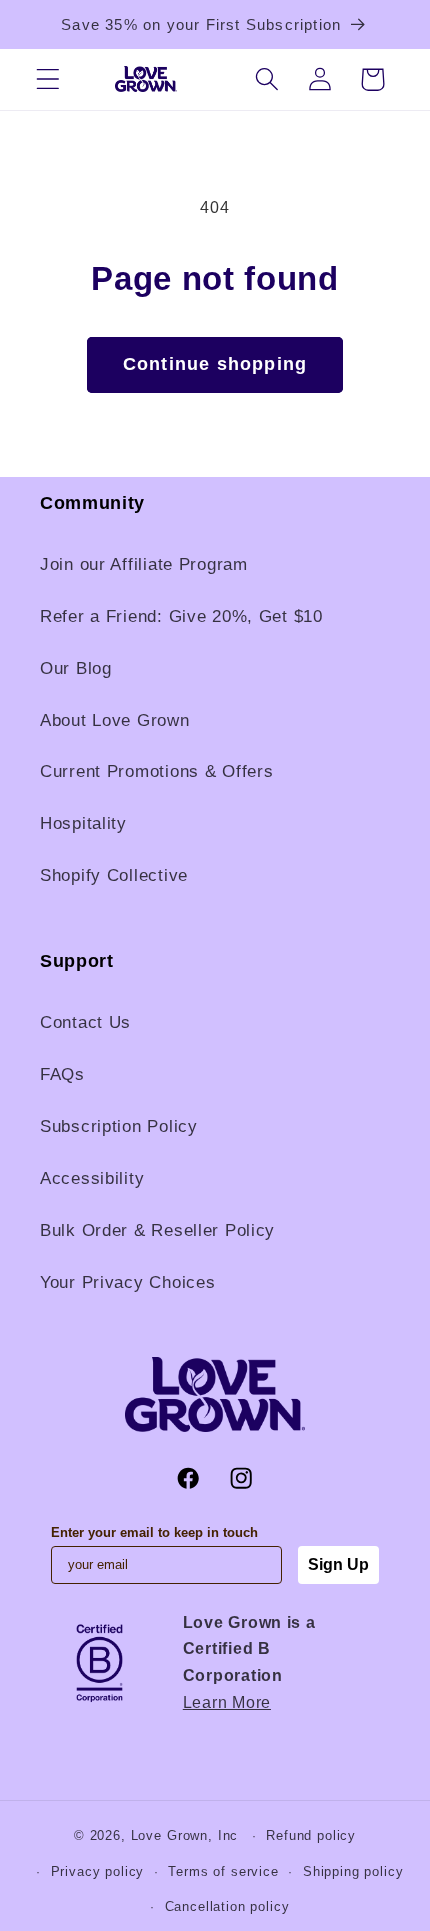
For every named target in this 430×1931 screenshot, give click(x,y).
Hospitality (83, 823)
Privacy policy (98, 1871)
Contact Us (85, 1022)
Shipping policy (353, 1871)
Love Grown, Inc (185, 1835)
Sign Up (338, 1564)
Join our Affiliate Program (144, 564)
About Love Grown (115, 720)
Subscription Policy (119, 1126)
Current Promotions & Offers (156, 771)
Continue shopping (215, 364)
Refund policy (311, 1835)
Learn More (227, 1702)
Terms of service (223, 1871)
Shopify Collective (114, 875)
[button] (48, 79)
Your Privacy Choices (127, 1282)
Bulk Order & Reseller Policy (157, 1230)
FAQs (62, 1074)
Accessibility (92, 1178)
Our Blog (76, 668)
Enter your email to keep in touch (154, 1532)
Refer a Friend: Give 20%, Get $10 (181, 616)
